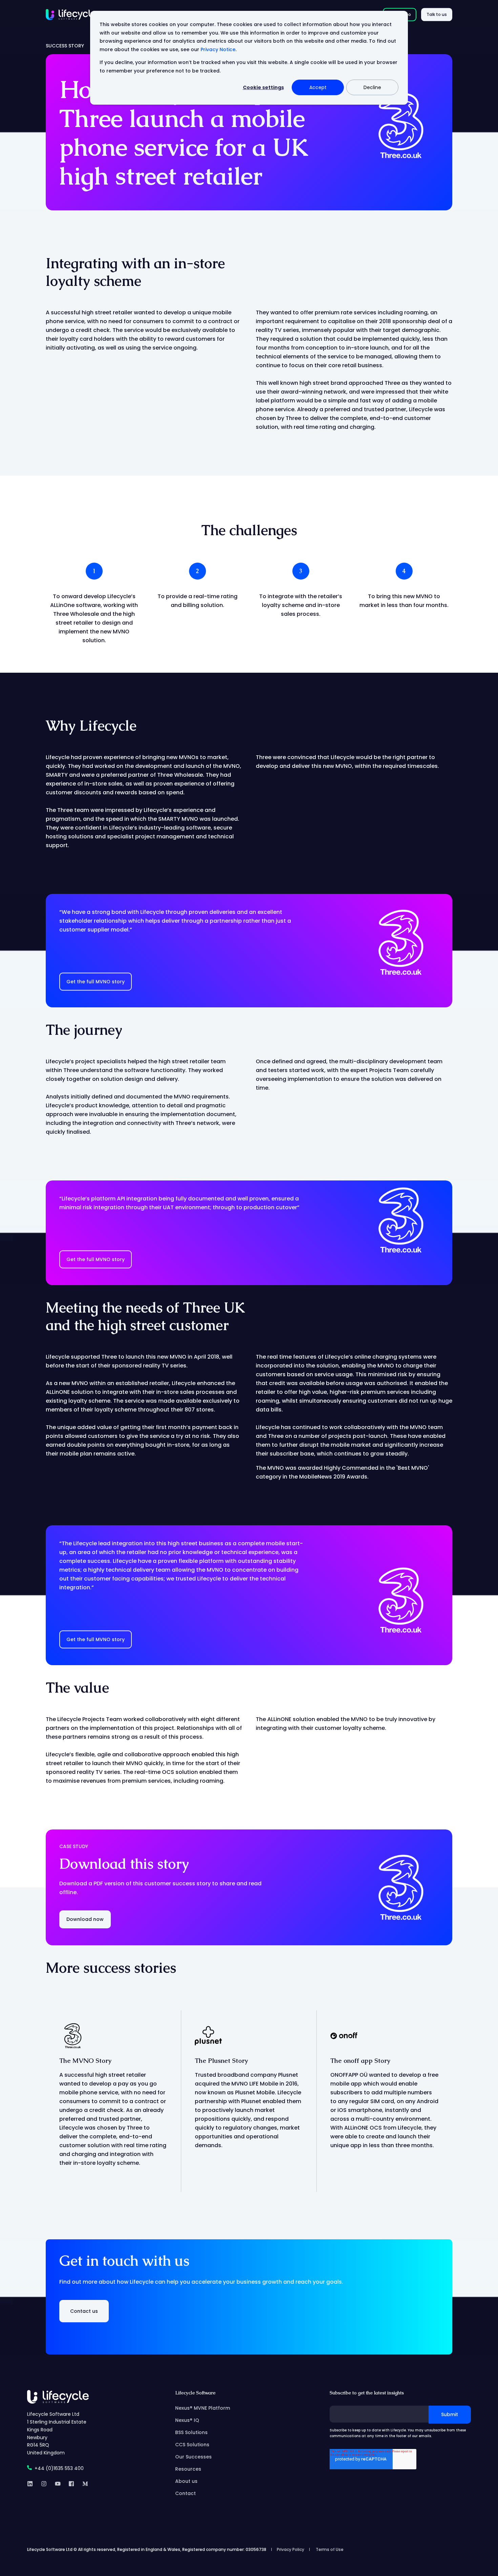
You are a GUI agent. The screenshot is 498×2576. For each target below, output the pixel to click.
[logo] (58, 2397)
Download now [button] (85, 1919)
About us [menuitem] (186, 2481)
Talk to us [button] (437, 14)
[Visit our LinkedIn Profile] (32, 2484)
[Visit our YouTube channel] (58, 2484)
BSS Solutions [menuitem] (191, 2432)
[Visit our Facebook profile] (71, 2484)
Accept (318, 87)
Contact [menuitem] (185, 2493)
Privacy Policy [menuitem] (290, 2550)
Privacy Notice (218, 49)
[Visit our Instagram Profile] (44, 2484)
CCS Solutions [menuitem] (192, 2445)
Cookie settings (263, 87)
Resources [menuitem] (188, 2469)
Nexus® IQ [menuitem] (187, 2420)
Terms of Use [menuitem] (330, 2550)
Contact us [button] (84, 2311)
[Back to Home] (71, 14)
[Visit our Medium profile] (83, 2484)
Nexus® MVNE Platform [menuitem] (203, 2408)
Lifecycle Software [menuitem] (195, 2393)
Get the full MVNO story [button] (96, 982)
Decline (372, 87)
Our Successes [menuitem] (193, 2457)
